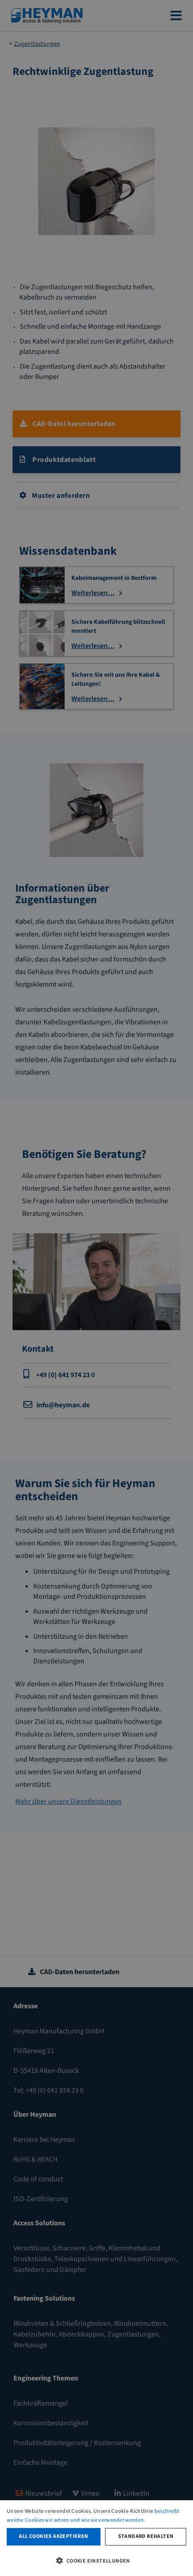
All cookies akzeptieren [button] (53, 2536)
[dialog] (96, 2538)
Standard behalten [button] (146, 2536)
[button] (96, 2560)
